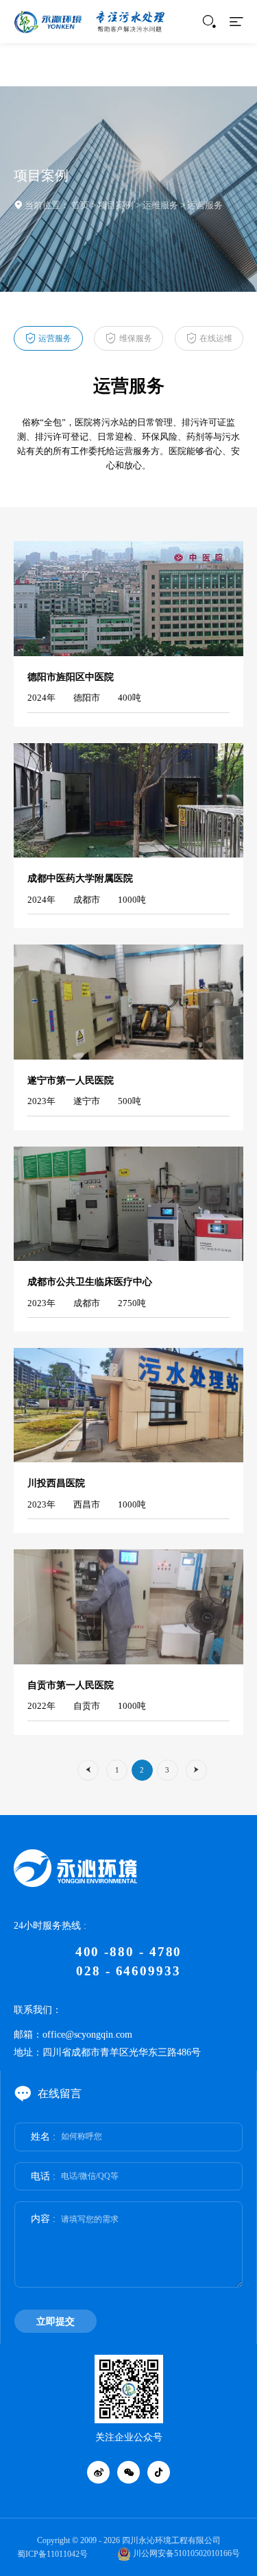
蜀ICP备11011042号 (52, 2554)
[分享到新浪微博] (99, 2473)
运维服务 (160, 205)
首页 (80, 205)
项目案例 (116, 205)
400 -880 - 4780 (129, 1952)
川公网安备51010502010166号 (185, 2553)
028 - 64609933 (128, 1971)
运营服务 (205, 205)
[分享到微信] (129, 2473)
